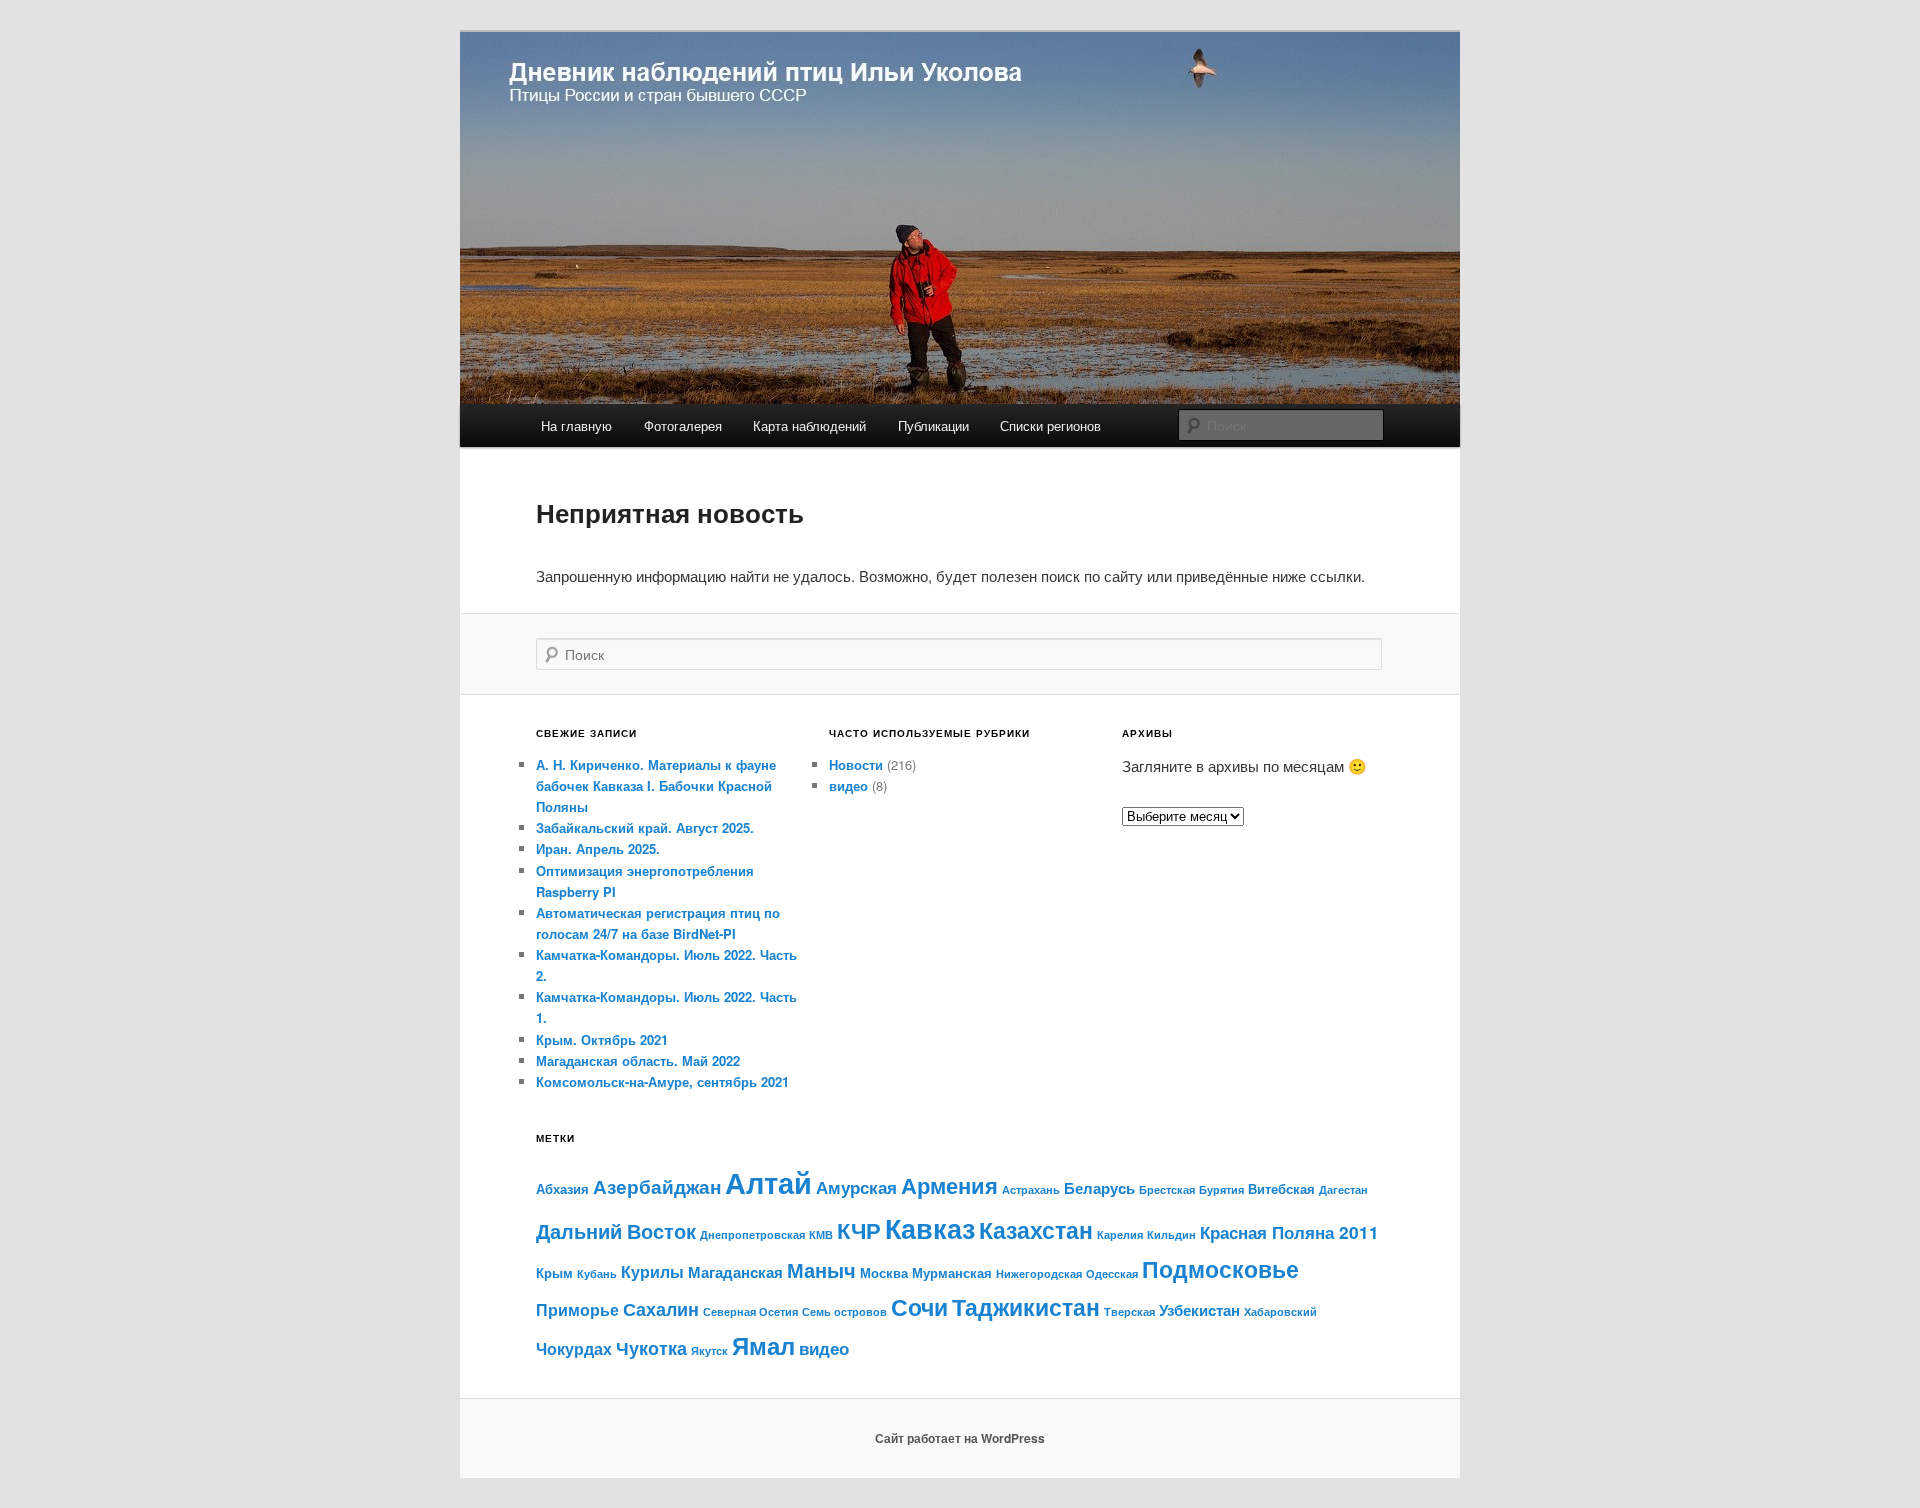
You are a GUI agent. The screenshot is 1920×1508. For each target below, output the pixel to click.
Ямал (763, 1345)
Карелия (1120, 1234)
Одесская (1112, 1273)
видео (848, 785)
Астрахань (1031, 1189)
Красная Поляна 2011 (1289, 1231)
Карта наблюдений (809, 425)
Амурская (856, 1186)
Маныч (821, 1269)
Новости (856, 764)
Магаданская (735, 1272)
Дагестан (1343, 1189)
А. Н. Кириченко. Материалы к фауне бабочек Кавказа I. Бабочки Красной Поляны (656, 785)
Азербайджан (657, 1186)
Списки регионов (1050, 425)
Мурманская (952, 1272)
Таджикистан (1026, 1307)
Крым (554, 1272)
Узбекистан (1199, 1310)
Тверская (1129, 1311)
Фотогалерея (683, 425)
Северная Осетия (750, 1311)
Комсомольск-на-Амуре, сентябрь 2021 (662, 1081)
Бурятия (1221, 1189)
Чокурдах (574, 1348)
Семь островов (844, 1311)
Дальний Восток (616, 1231)
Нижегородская (1039, 1273)
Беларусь (1099, 1188)
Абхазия (562, 1188)
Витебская (1281, 1188)
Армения (949, 1185)
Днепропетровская (752, 1234)
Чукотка (651, 1347)
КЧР (859, 1230)
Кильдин (1171, 1234)
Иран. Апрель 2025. (598, 848)
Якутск (709, 1350)
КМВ (821, 1234)
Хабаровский (1280, 1311)
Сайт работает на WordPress (960, 1438)
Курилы (652, 1271)
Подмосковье (1220, 1268)
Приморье (577, 1309)
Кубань (597, 1273)
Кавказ (930, 1228)
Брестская (1167, 1189)
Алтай (768, 1182)
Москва (884, 1272)
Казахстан (1036, 1229)
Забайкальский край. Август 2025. (645, 827)
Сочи (919, 1306)
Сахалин (661, 1308)
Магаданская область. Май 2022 (638, 1060)
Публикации (933, 425)
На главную (576, 425)
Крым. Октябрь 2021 (602, 1039)
